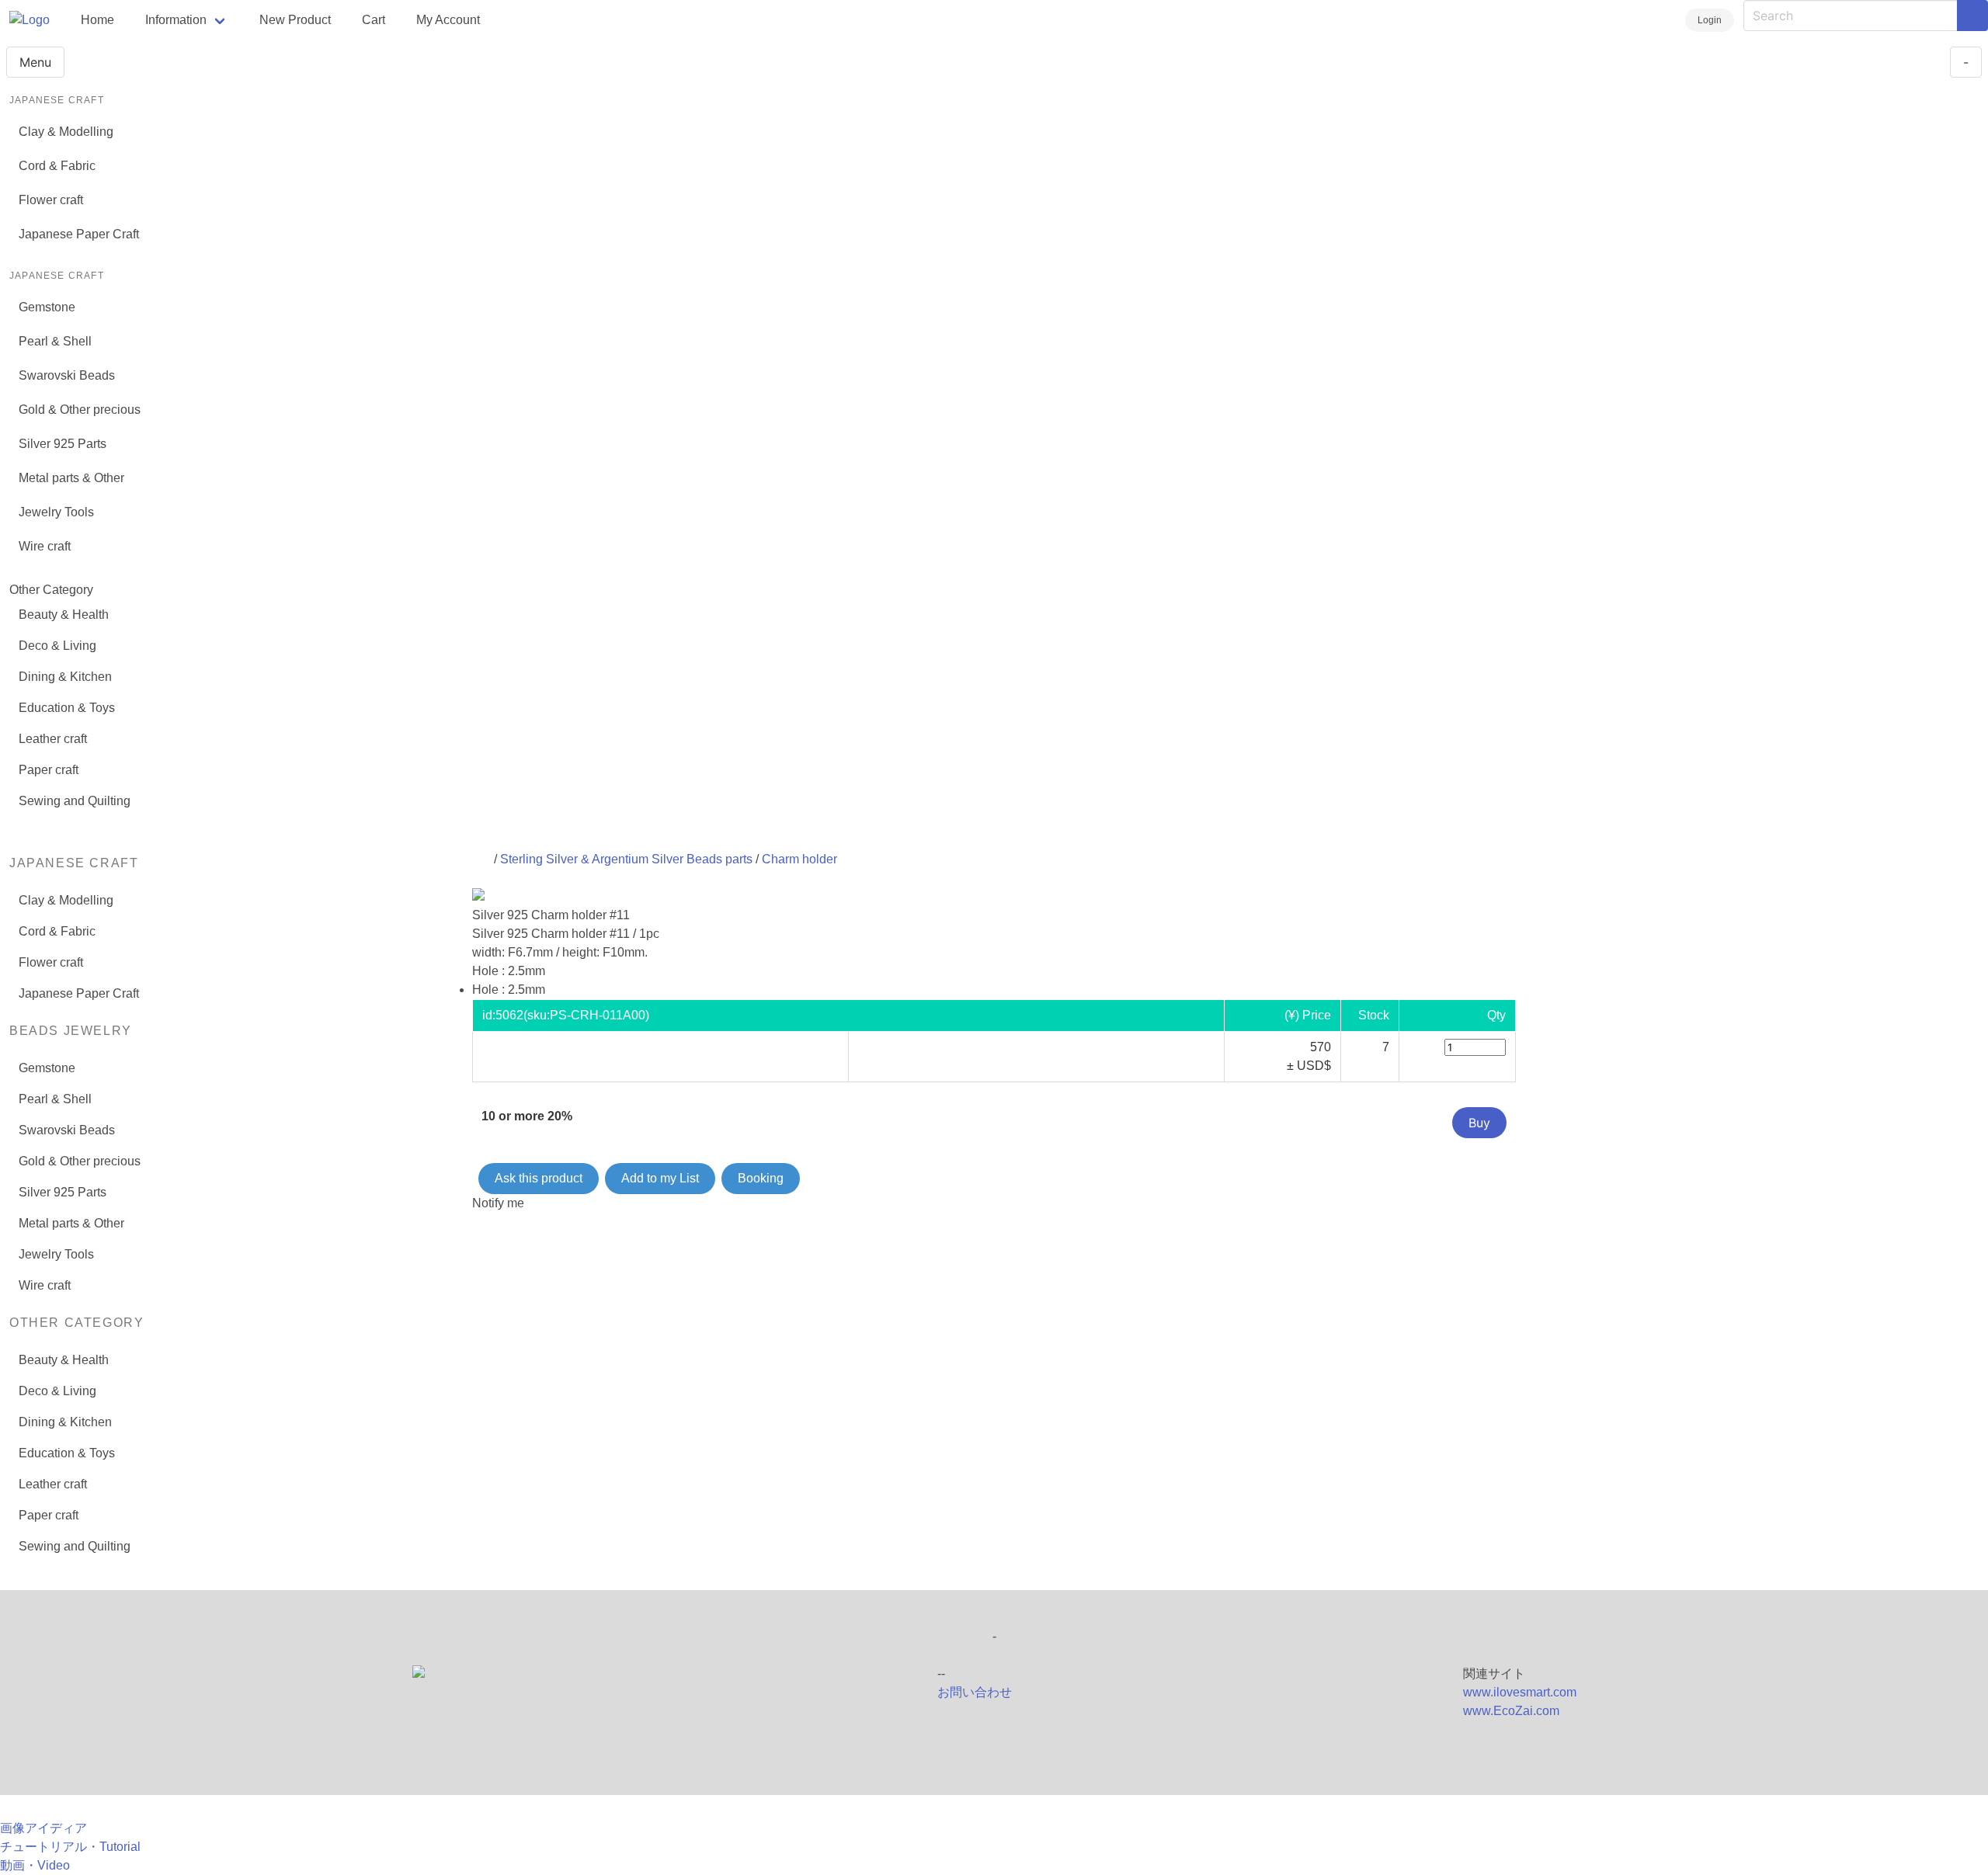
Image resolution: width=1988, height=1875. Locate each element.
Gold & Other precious (80, 410)
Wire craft (45, 546)
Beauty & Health (64, 615)
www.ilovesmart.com (1520, 1692)
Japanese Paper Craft (79, 234)
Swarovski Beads (67, 375)
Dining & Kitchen (65, 677)
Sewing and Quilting (75, 801)
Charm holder (799, 859)
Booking (761, 1178)
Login (1710, 20)
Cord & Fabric (57, 166)
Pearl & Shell (55, 341)
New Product (295, 20)
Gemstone (47, 307)
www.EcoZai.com (1511, 1711)
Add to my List (660, 1178)
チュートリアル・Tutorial (70, 1847)
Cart (374, 20)
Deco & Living (57, 646)
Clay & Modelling (66, 132)
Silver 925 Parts (63, 444)
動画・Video (35, 1865)
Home (97, 20)
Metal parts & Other (71, 478)
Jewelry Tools (56, 512)
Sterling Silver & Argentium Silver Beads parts (626, 859)
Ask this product (539, 1178)
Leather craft (53, 739)
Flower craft (51, 200)
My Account (448, 20)
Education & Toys (67, 708)
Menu (35, 62)
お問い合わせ (975, 1692)
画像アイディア (43, 1828)
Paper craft (49, 770)
